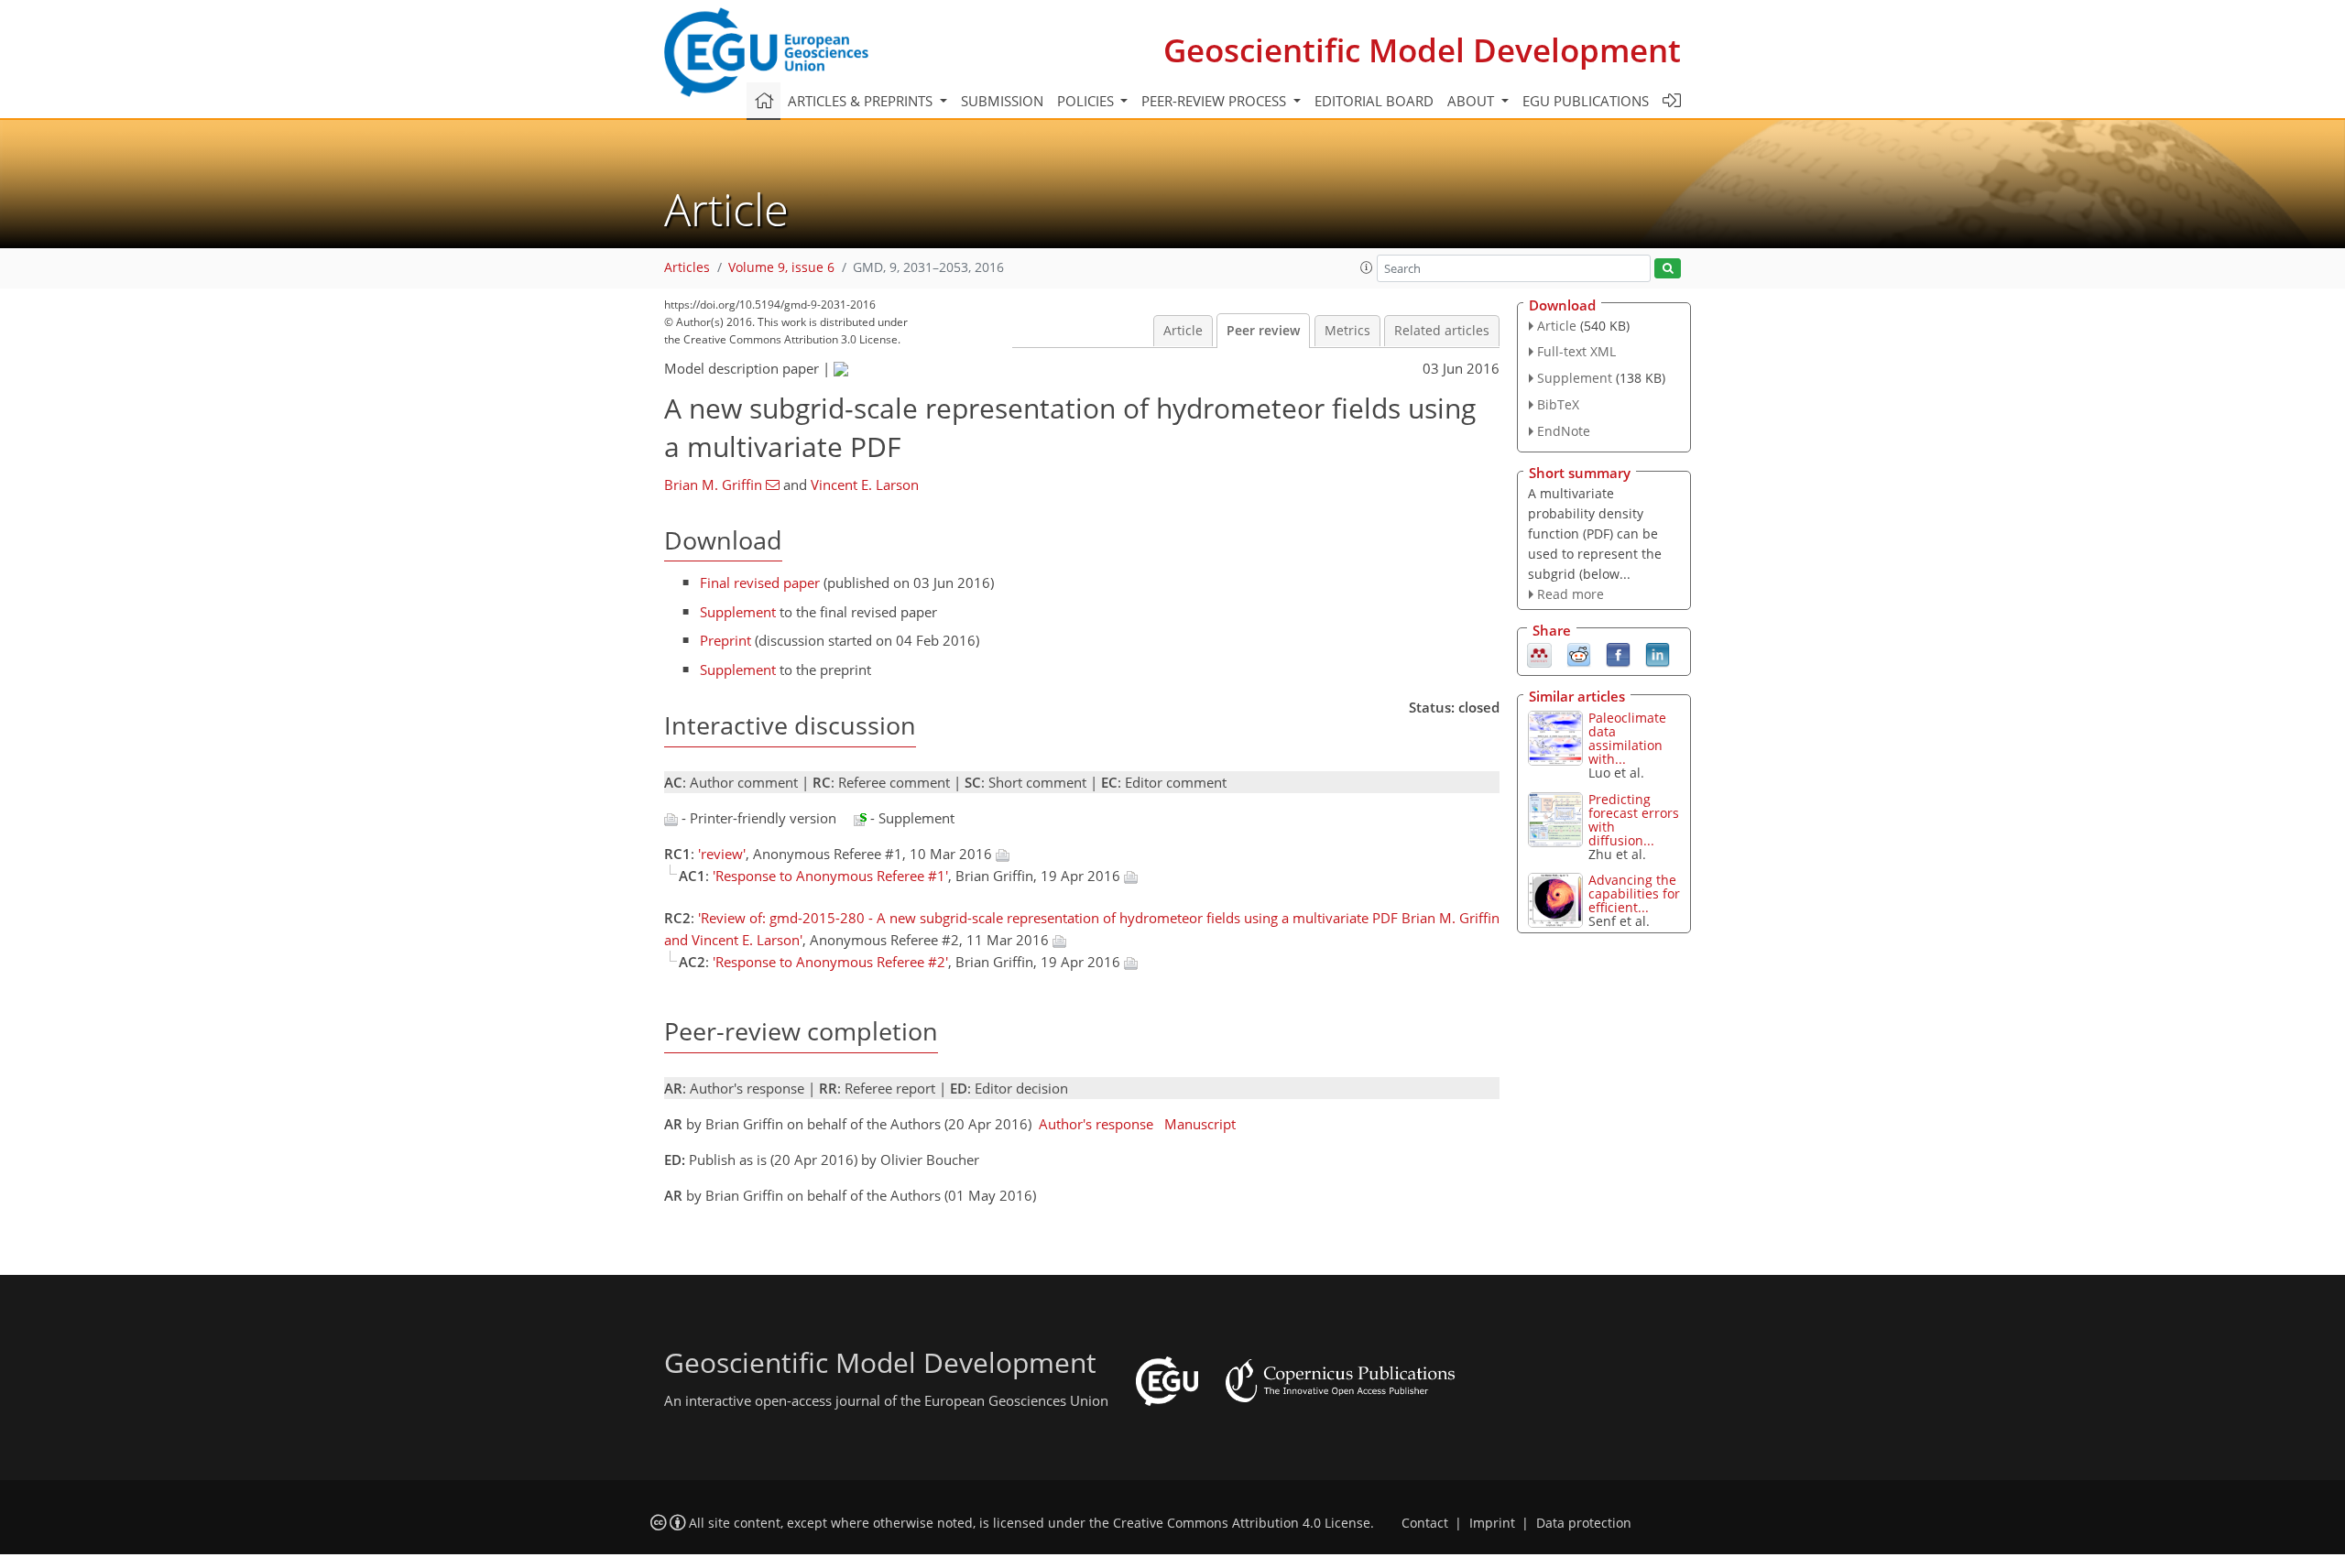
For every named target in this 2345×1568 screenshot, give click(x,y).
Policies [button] (1087, 101)
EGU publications (1586, 101)
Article (1183, 331)
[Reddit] (1579, 654)
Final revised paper (760, 583)
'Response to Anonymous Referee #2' (830, 962)
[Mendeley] (1539, 654)
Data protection (1584, 1523)
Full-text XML (1576, 351)
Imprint (1492, 1523)
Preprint (725, 640)
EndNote (1564, 431)
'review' (722, 854)
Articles (687, 267)
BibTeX (1558, 404)
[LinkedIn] (1658, 654)
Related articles (1442, 331)
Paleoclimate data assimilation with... (1627, 738)
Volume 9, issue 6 (781, 267)
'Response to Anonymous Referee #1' (830, 876)
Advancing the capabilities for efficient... (1634, 893)
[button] (1367, 267)
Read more (1571, 594)
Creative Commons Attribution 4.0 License (1242, 1523)
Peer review (1263, 331)
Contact (1425, 1523)
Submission (1002, 101)
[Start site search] (1668, 269)
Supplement (738, 612)
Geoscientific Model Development (1422, 50)
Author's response (1096, 1124)
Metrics (1347, 331)
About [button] (1472, 101)
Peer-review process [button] (1216, 101)
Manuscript (1200, 1124)
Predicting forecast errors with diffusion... (1634, 820)
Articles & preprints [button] (862, 101)
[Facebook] (1618, 654)
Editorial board (1374, 101)
